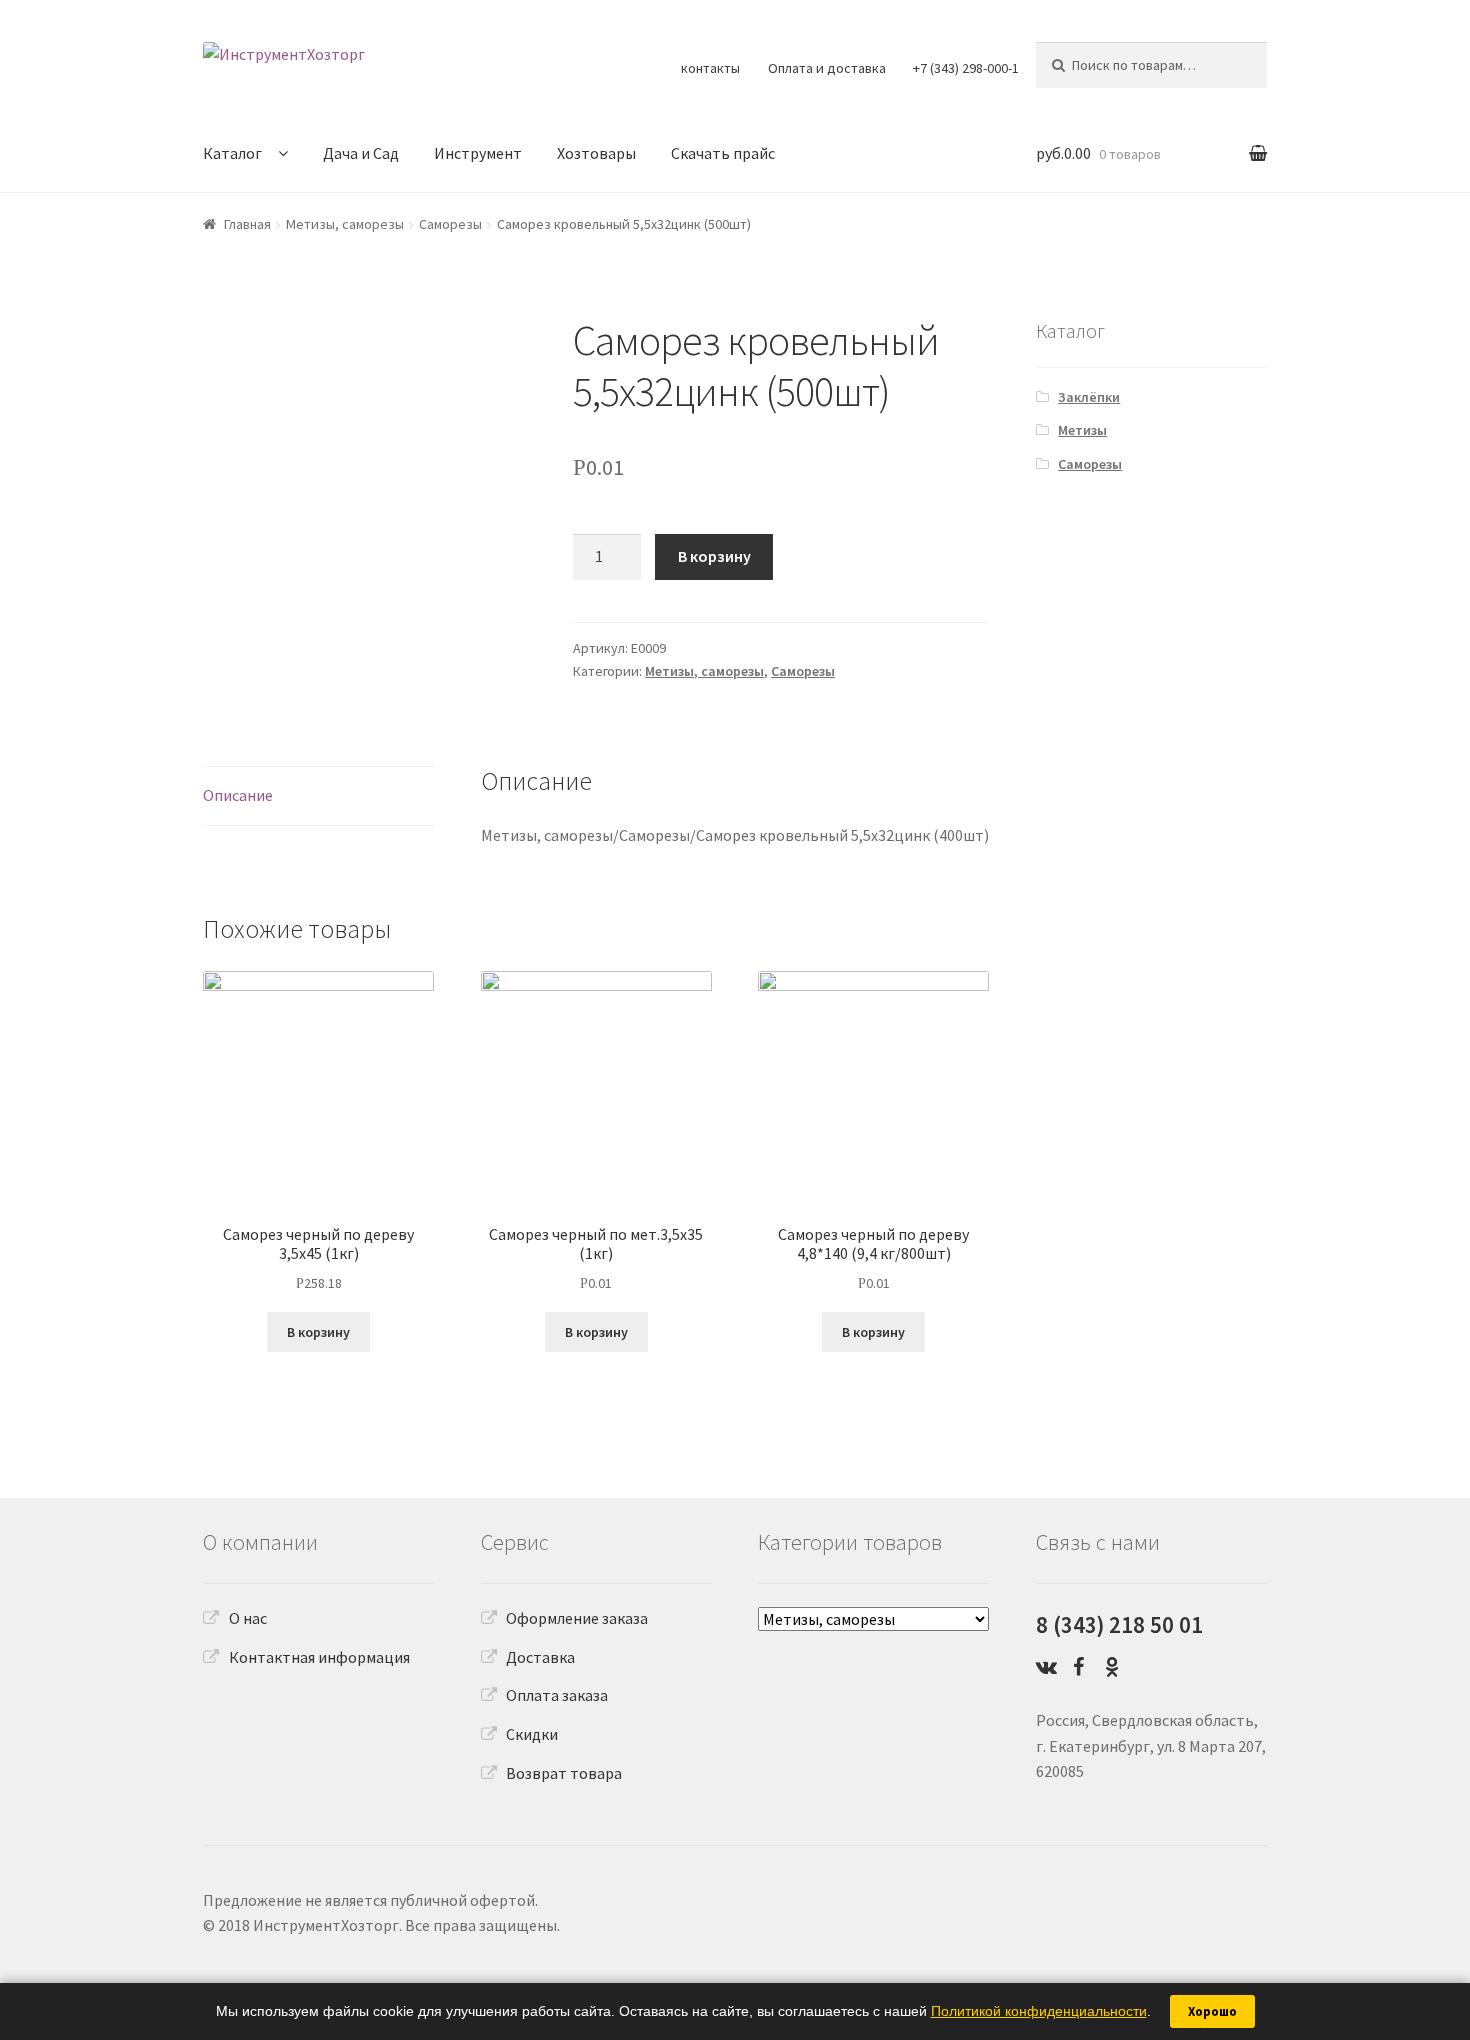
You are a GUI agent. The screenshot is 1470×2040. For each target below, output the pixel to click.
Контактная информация (319, 1657)
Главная (247, 224)
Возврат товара (564, 1773)
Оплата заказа (557, 1695)
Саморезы (450, 224)
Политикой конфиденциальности (1039, 2011)
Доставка (540, 1657)
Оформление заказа (577, 1618)
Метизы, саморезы (345, 224)
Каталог (232, 153)
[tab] (318, 796)
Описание (238, 795)
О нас (248, 1618)
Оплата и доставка (827, 68)
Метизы (1082, 430)
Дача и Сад (361, 153)
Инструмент (478, 153)
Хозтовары (596, 153)
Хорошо (1212, 2011)
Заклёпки (1089, 397)
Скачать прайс (723, 153)
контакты (710, 68)
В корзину (714, 556)
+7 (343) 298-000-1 (966, 68)
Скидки (532, 1734)
